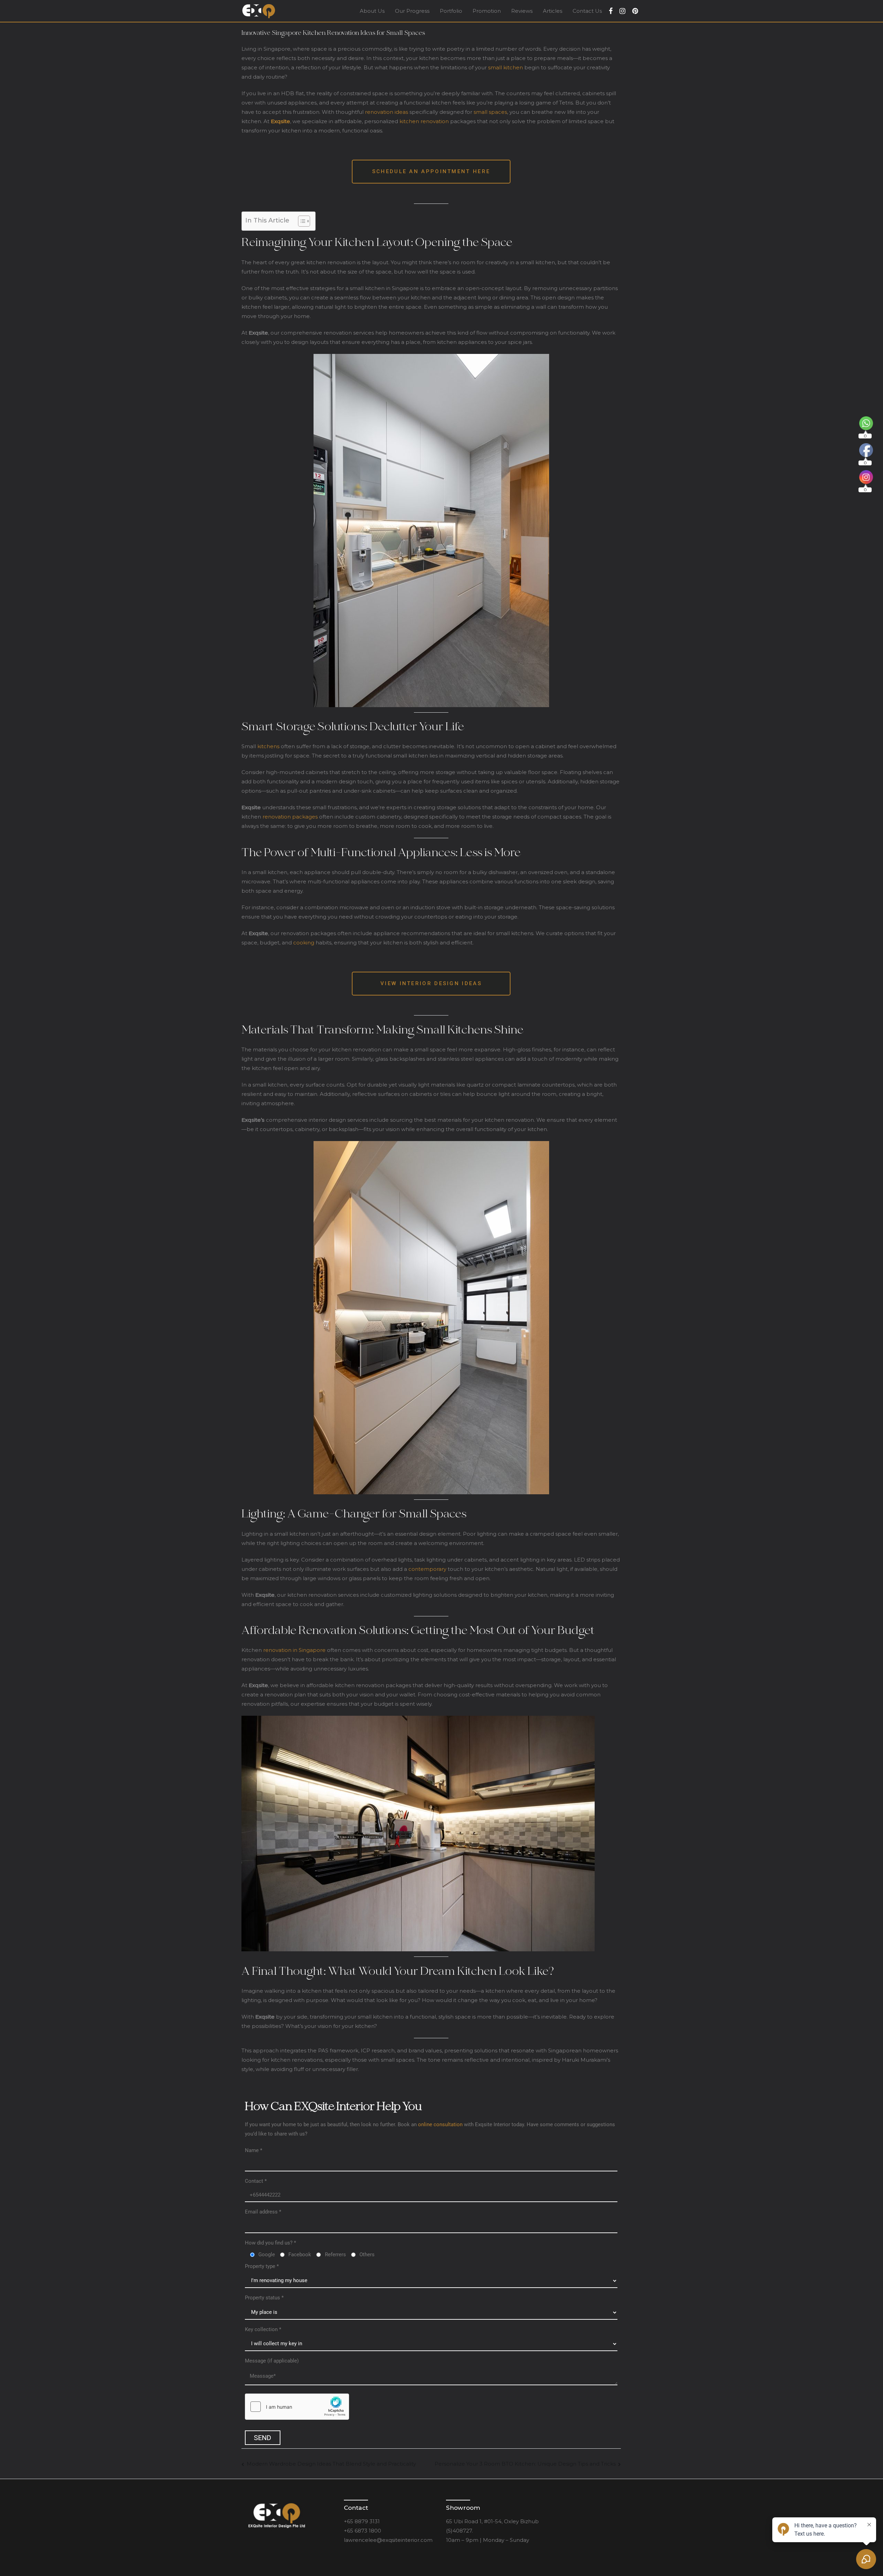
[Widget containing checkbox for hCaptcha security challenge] (297, 2407)
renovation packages (290, 817)
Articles (553, 11)
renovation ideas (386, 112)
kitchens (268, 746)
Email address (263, 2212)
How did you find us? (270, 2243)
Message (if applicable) (272, 2361)
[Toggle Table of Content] (301, 221)
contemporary (427, 1569)
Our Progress (412, 11)
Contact (256, 2181)
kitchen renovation (424, 121)
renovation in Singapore (294, 1650)
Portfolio (451, 11)
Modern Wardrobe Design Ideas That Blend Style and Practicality (331, 2464)
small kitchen (505, 67)
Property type (262, 2266)
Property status (264, 2298)
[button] (431, 172)
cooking (304, 943)
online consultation (440, 2124)
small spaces (490, 112)
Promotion (487, 11)
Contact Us (587, 11)
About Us (372, 11)
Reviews (522, 11)
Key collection (263, 2329)
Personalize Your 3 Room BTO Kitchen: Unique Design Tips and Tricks (525, 2464)
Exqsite (280, 121)
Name (254, 2150)
